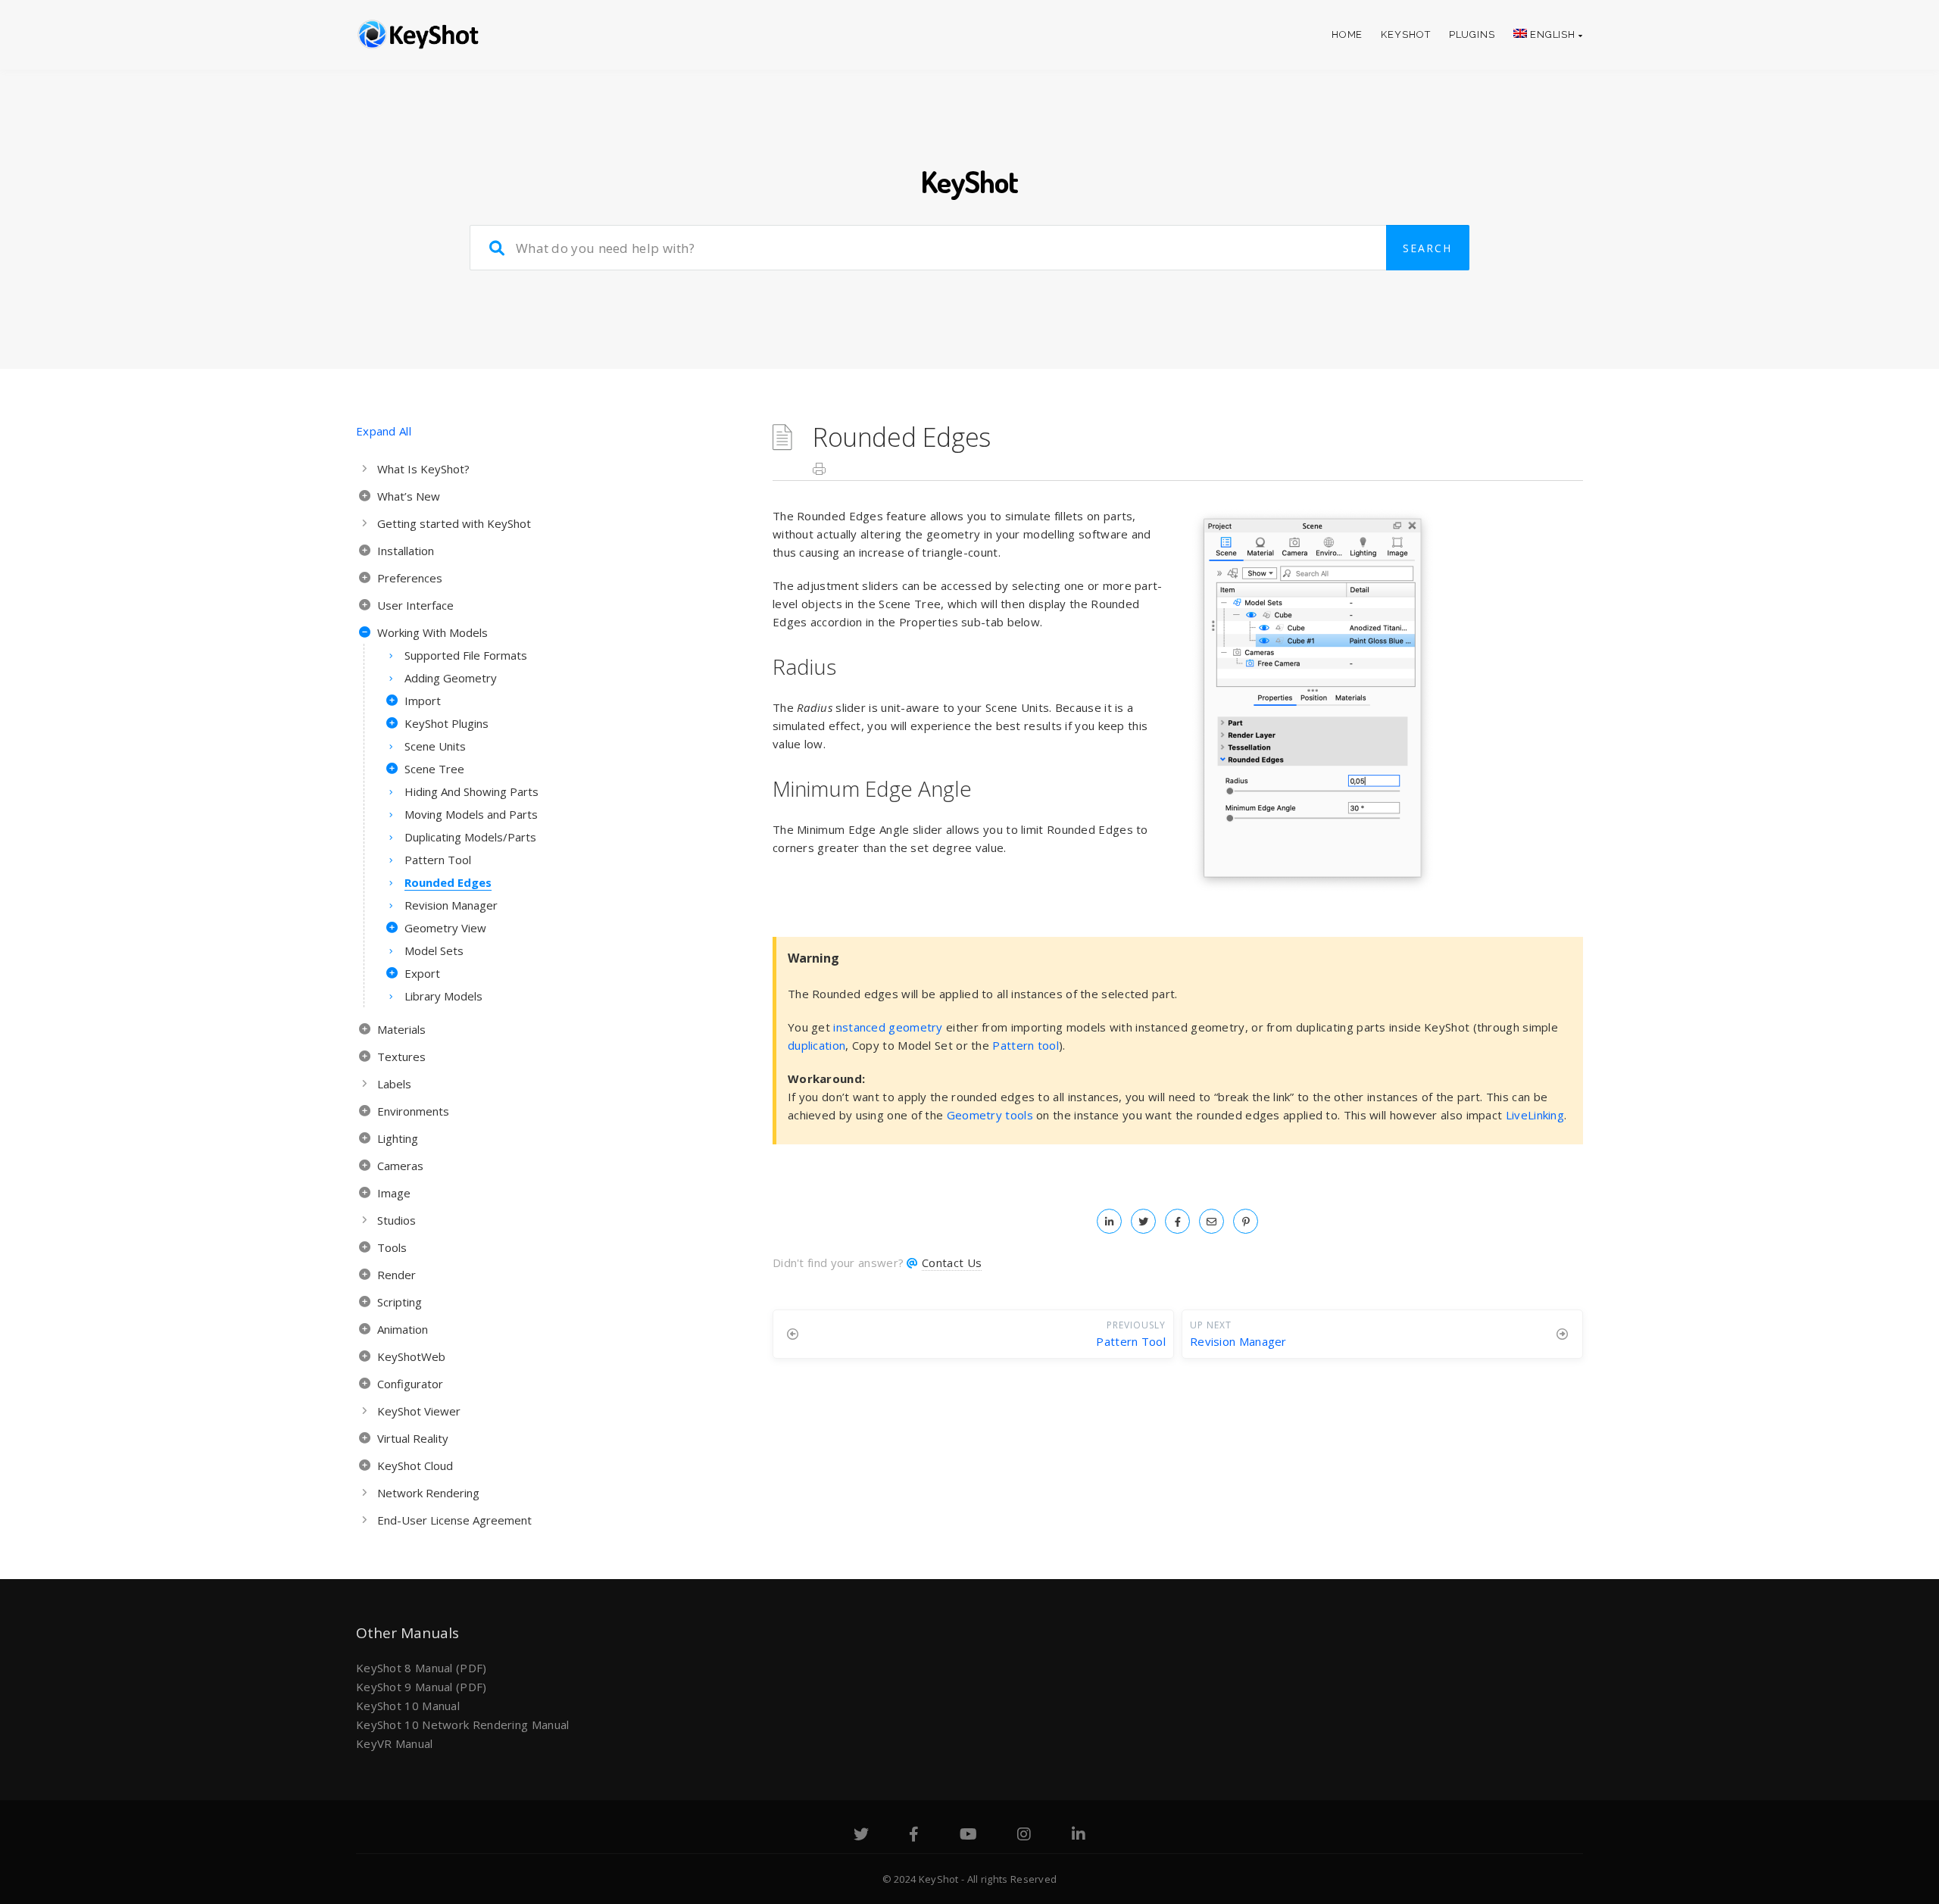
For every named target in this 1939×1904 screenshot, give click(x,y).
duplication (817, 1045)
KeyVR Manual (395, 1743)
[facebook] (1177, 1221)
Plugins (1472, 34)
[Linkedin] (1079, 1836)
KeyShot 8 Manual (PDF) (422, 1668)
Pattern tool (1026, 1045)
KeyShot (1405, 34)
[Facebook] (914, 1836)
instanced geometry (888, 1027)
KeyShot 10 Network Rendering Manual (463, 1725)
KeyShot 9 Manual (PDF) (422, 1687)
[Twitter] (861, 1836)
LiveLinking (1535, 1115)
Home (1347, 34)
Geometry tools (990, 1115)
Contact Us (952, 1263)
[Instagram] (1024, 1836)
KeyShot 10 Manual (408, 1706)
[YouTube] (968, 1836)
